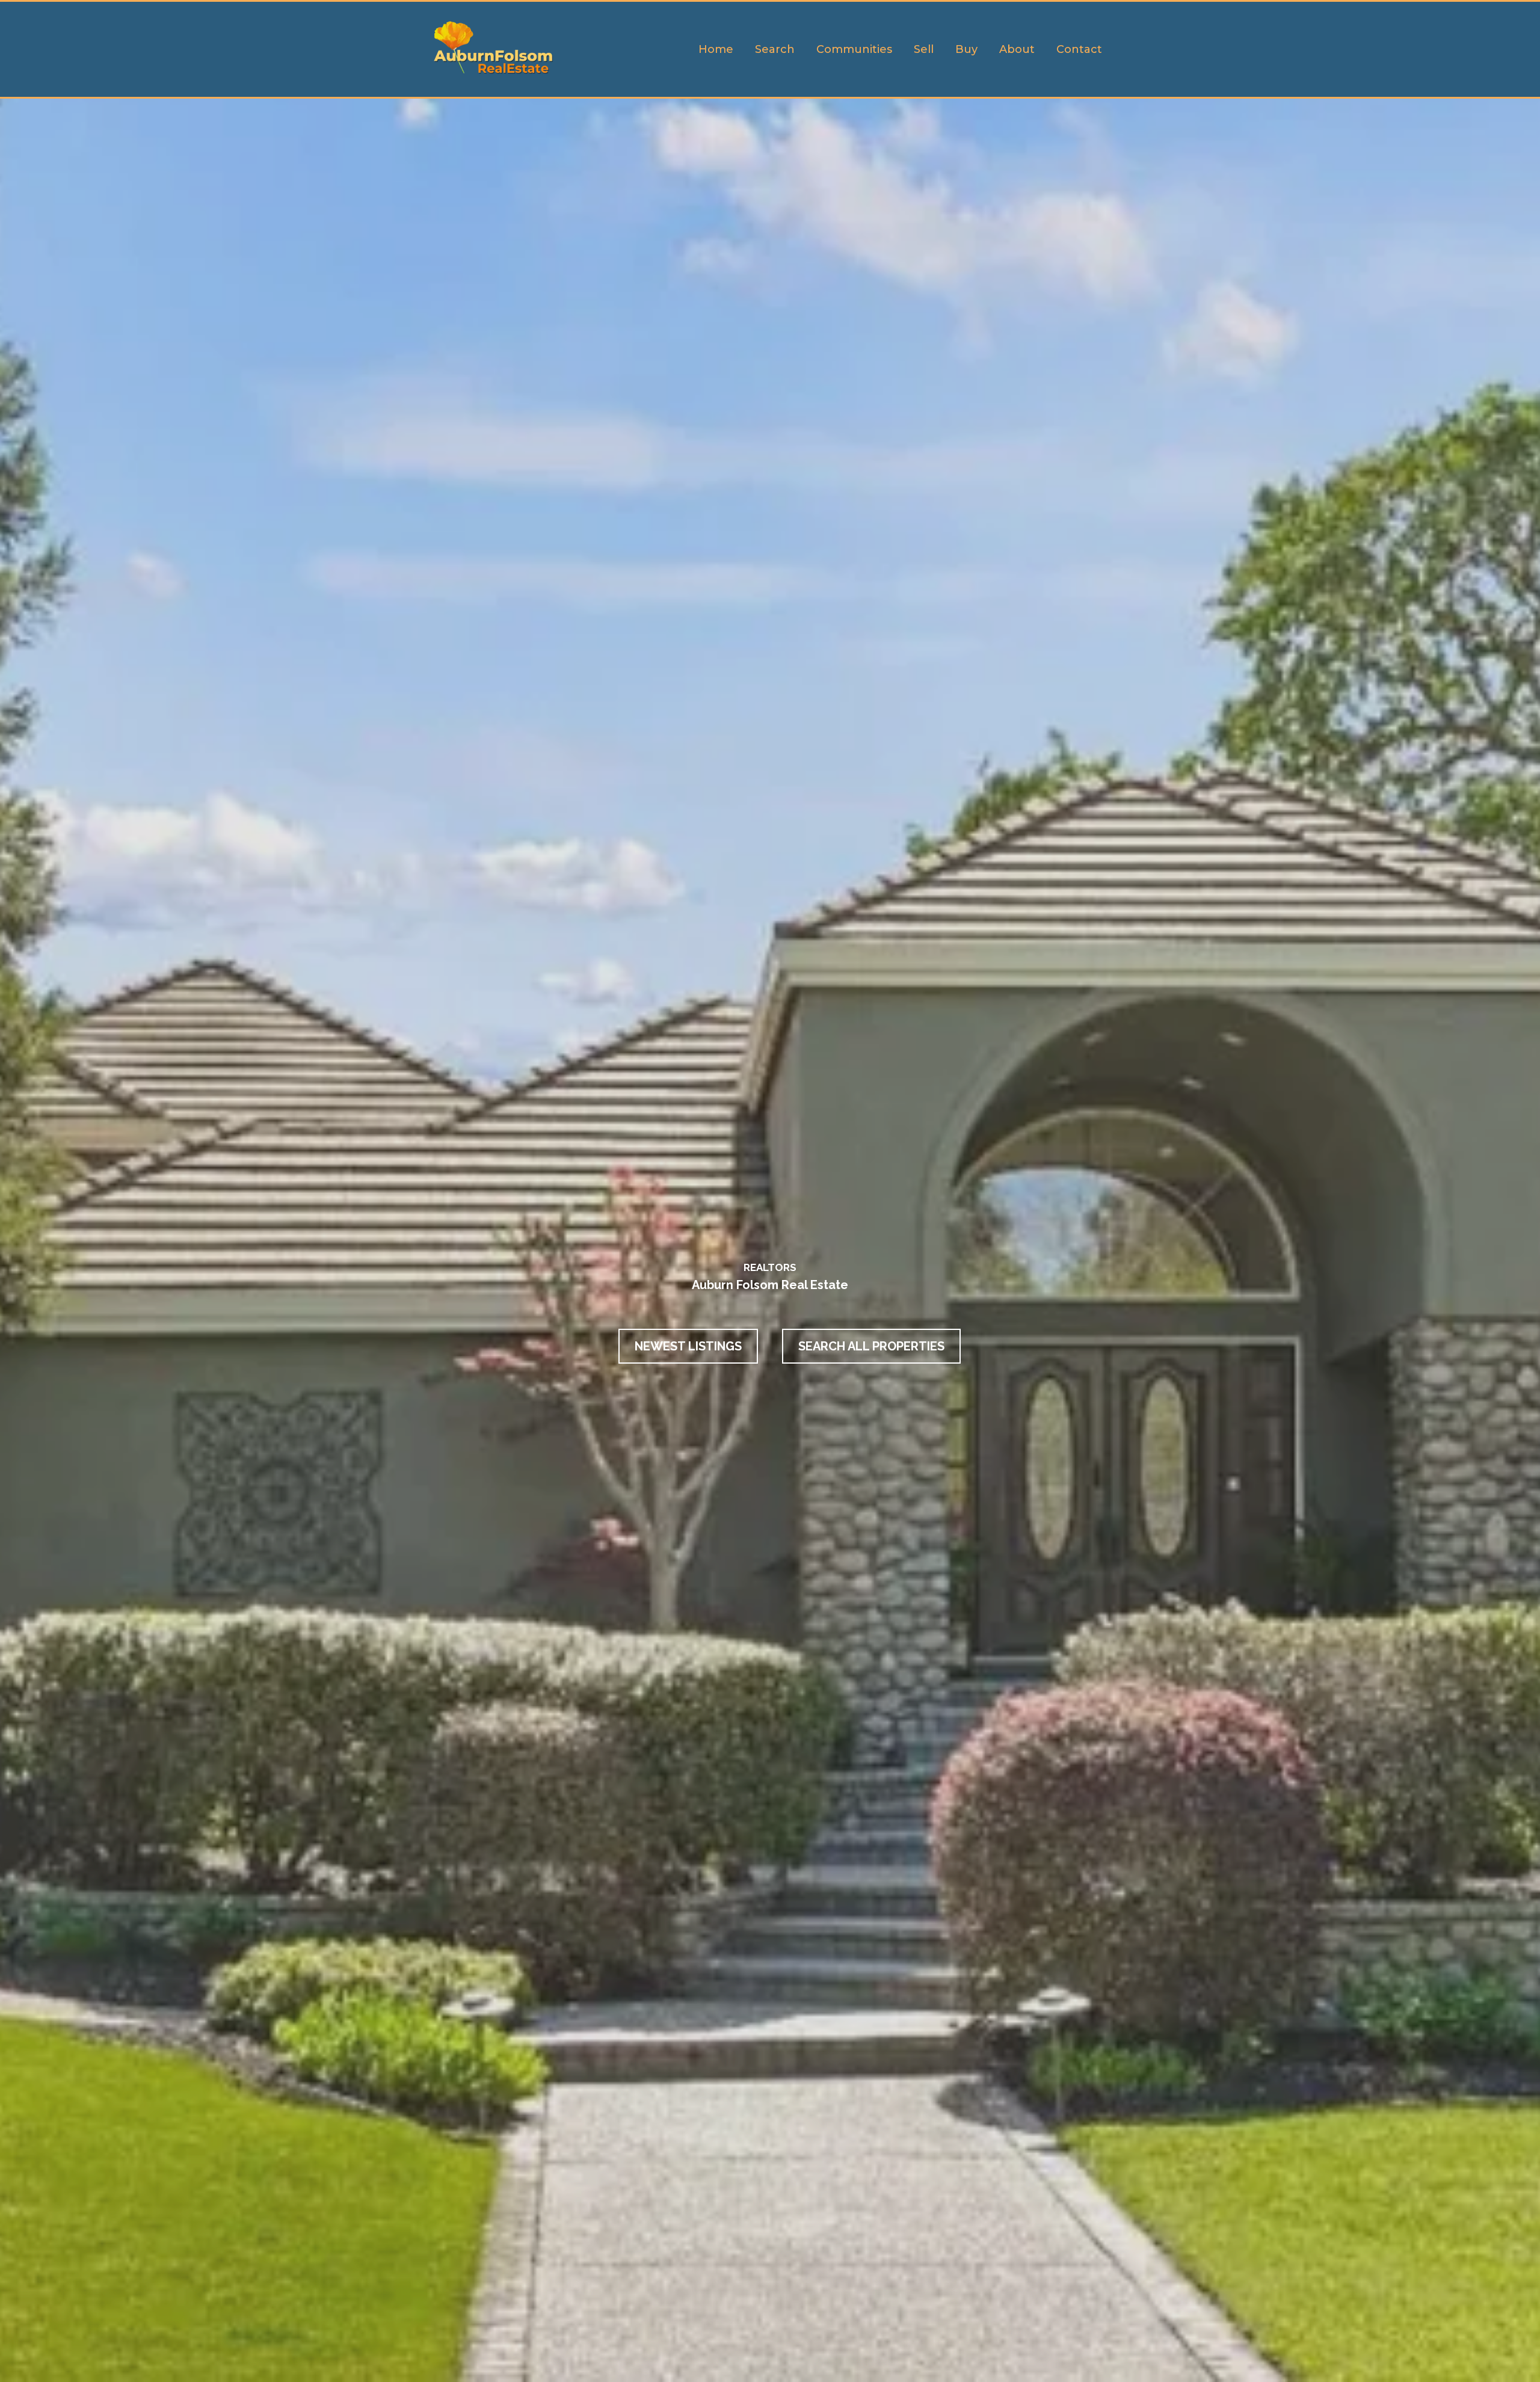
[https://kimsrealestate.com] (495, 49)
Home (716, 49)
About (1017, 49)
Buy (966, 49)
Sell (924, 49)
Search (775, 49)
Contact (1079, 49)
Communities (854, 49)
